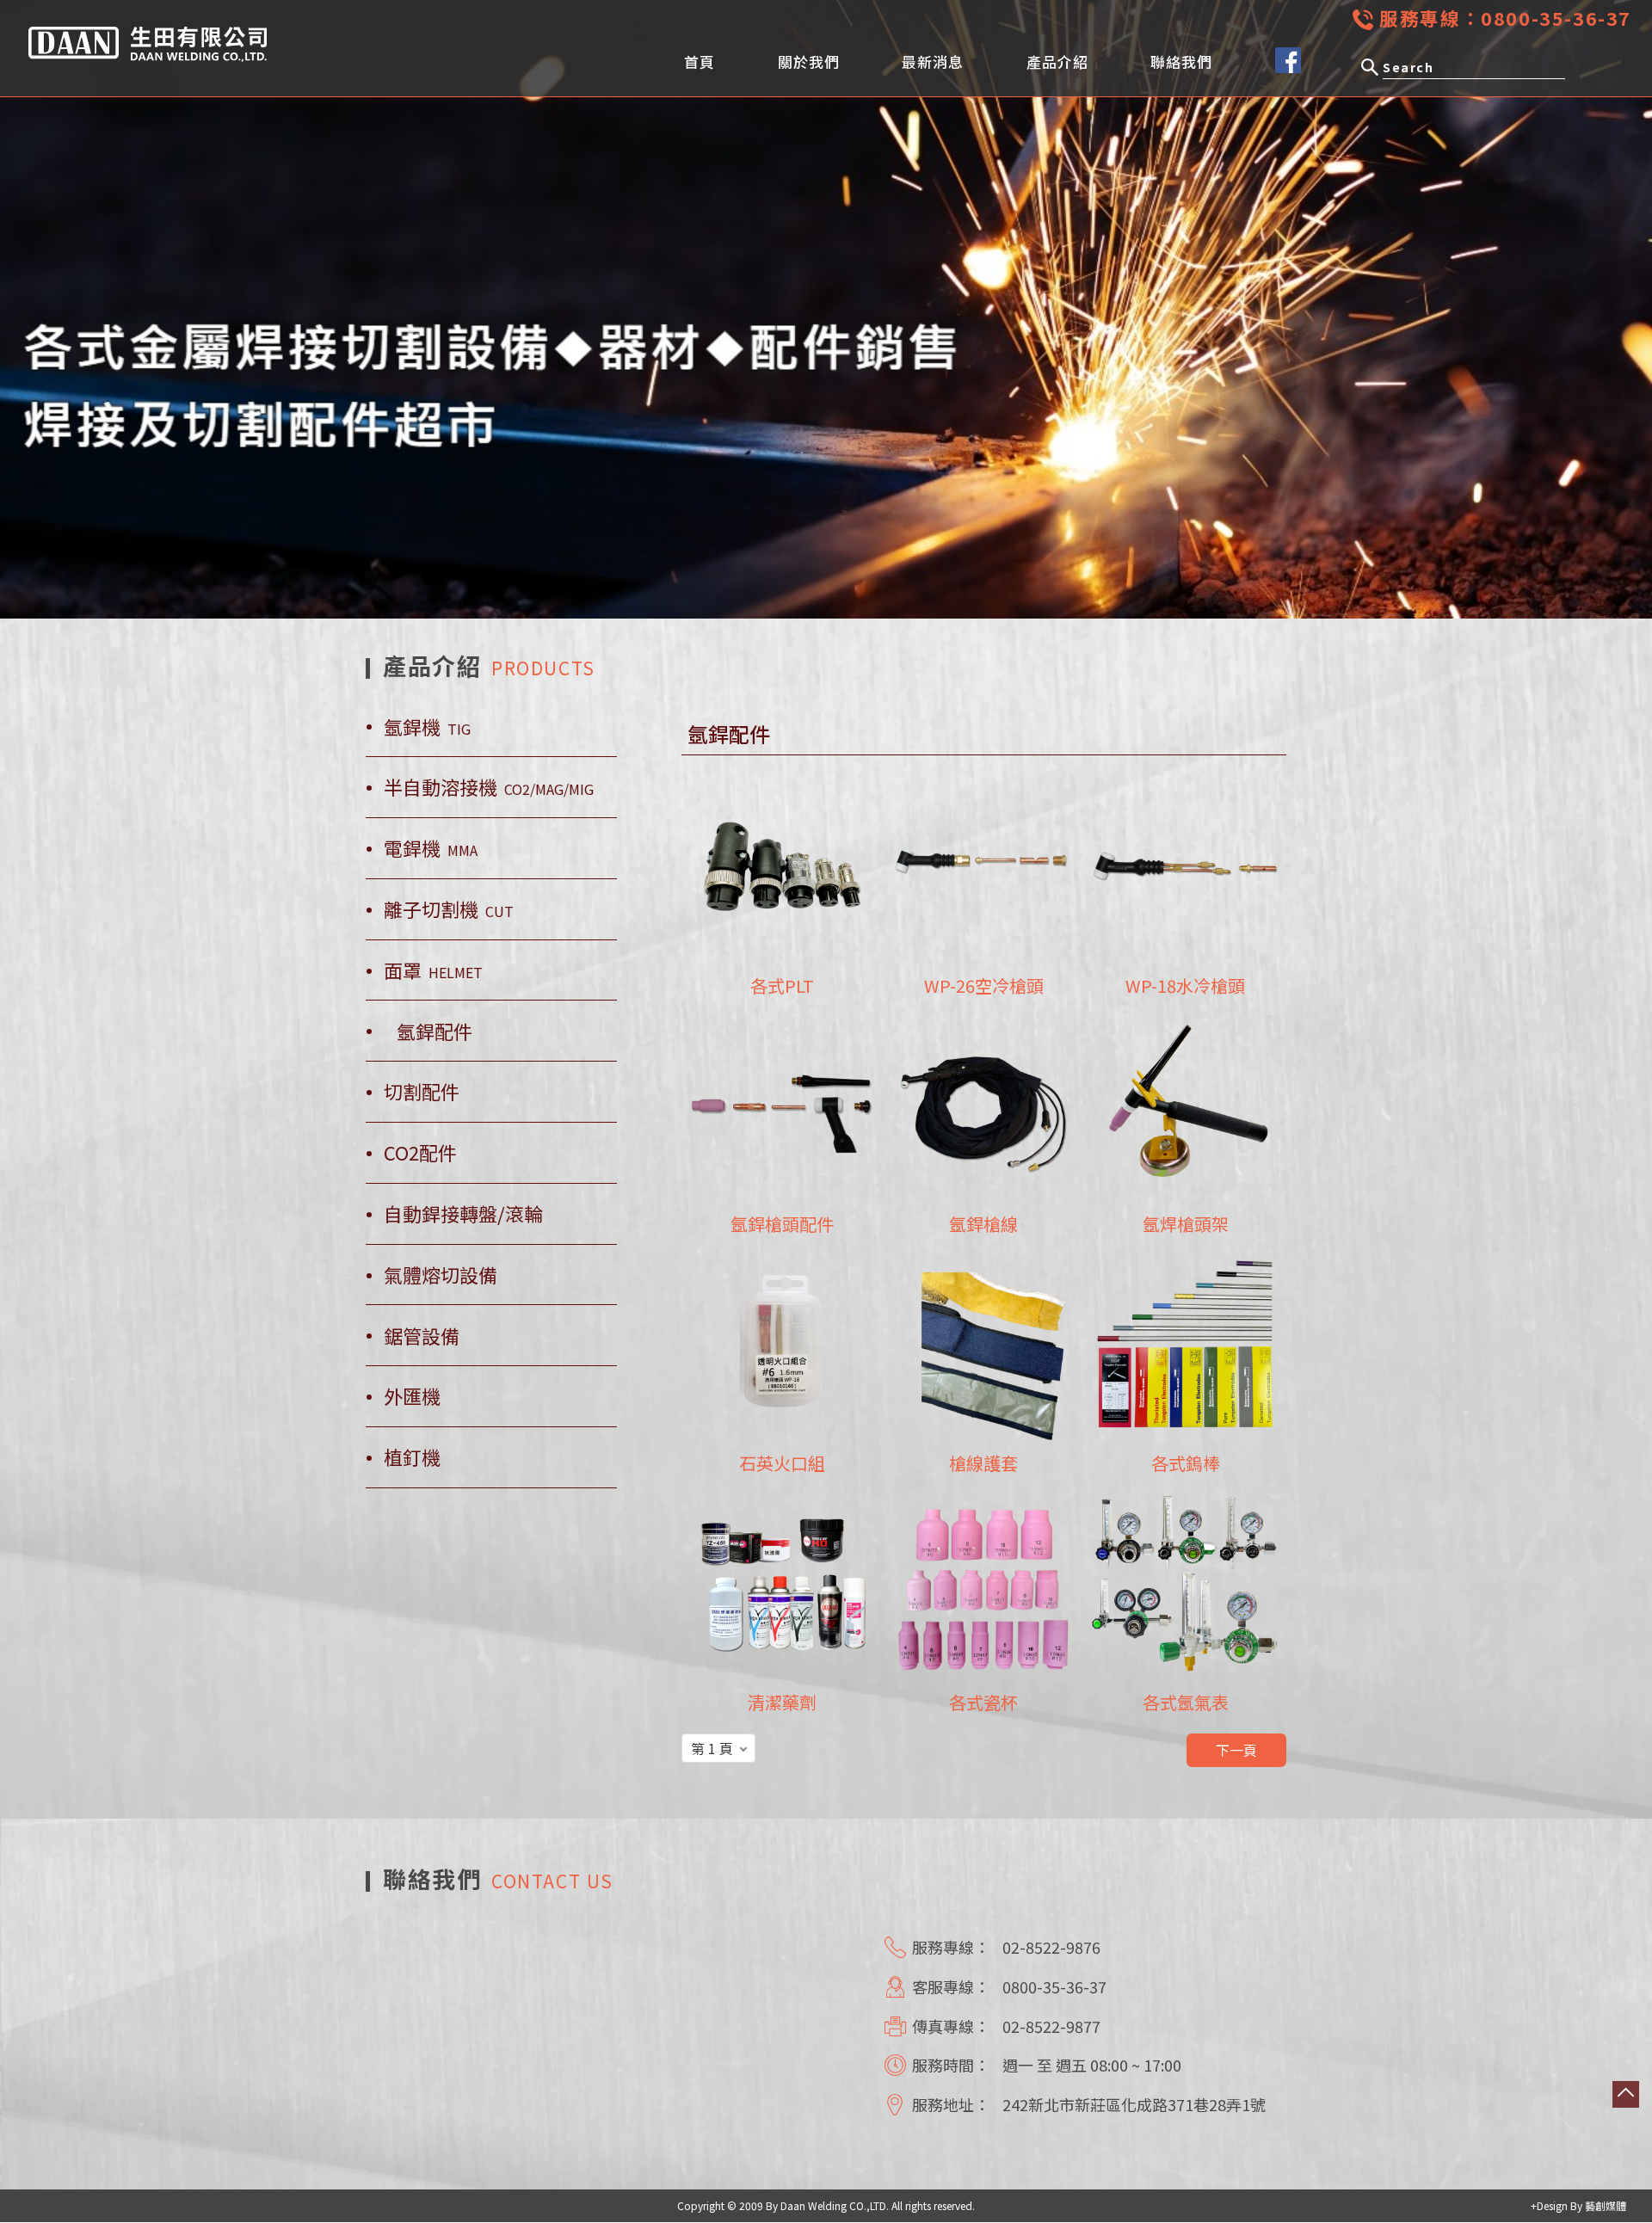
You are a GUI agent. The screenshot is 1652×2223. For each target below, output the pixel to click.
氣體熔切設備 (441, 1275)
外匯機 (412, 1396)
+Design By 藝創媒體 (1578, 2205)
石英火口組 (782, 1463)
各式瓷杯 (983, 1702)
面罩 (433, 970)
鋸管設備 (422, 1336)
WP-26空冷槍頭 (984, 985)
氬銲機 (427, 727)
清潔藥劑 (782, 1702)
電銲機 (431, 848)
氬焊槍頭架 (1186, 1224)
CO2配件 (420, 1152)
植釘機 (412, 1457)
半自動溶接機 (489, 787)
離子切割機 (449, 909)
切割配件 (422, 1091)
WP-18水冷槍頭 (1185, 985)
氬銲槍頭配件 (782, 1224)
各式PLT (782, 985)
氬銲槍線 (983, 1224)
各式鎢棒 (1186, 1463)
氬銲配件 (435, 1031)
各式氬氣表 (1186, 1702)
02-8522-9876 (1051, 1947)
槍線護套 (983, 1463)
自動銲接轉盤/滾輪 (463, 1213)
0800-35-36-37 (1556, 18)
